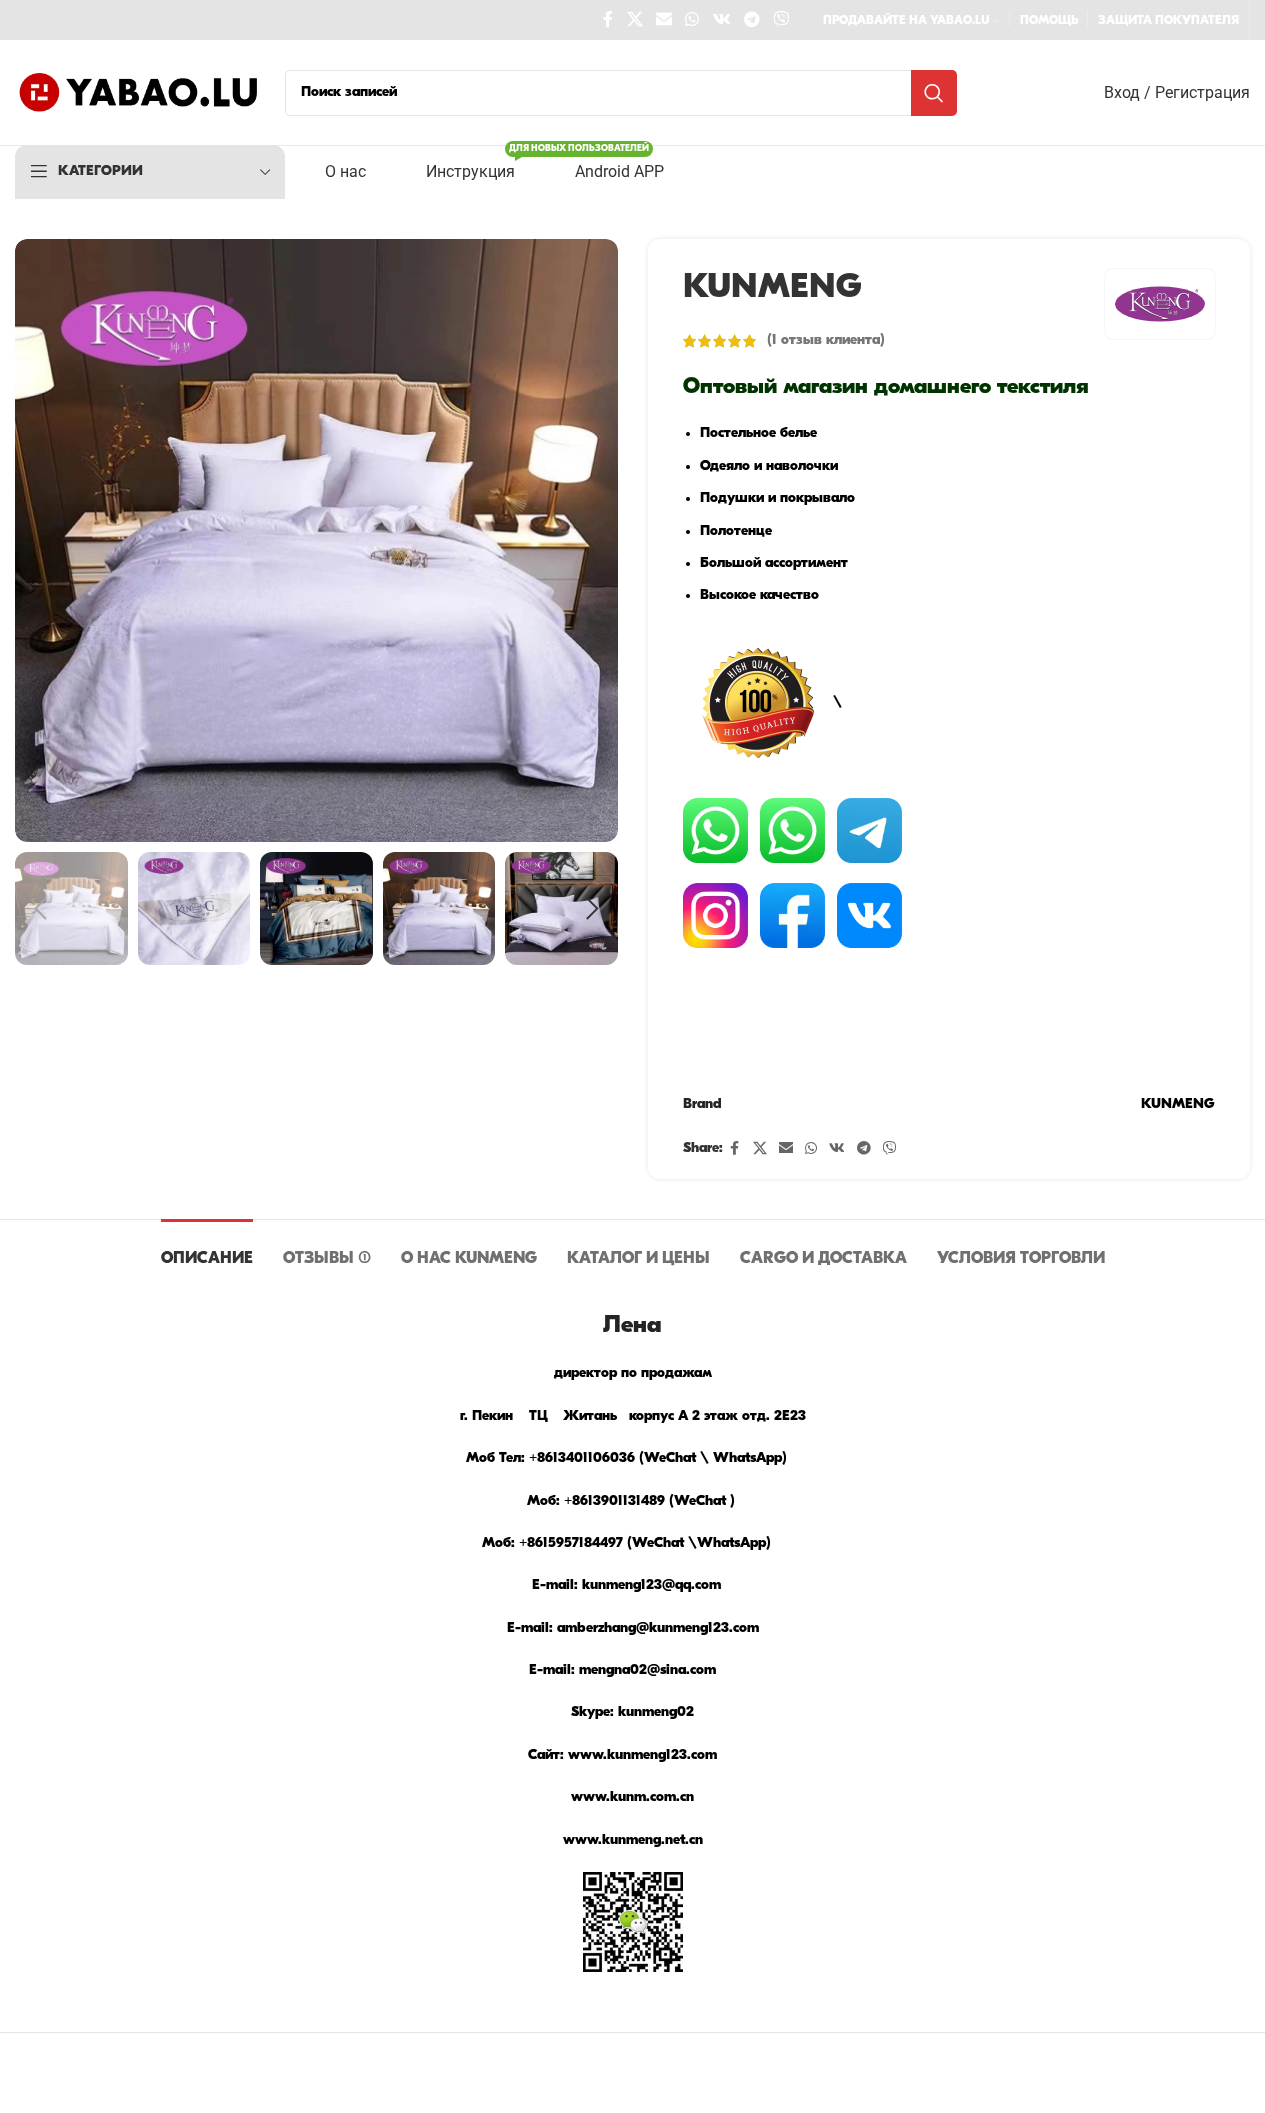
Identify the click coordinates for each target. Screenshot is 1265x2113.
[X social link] (634, 20)
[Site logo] (140, 92)
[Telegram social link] (751, 20)
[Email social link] (663, 20)
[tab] (207, 1249)
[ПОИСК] (934, 93)
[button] (40, 909)
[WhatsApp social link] (692, 20)
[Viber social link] (781, 20)
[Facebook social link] (608, 20)
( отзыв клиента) (826, 340)
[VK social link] (721, 20)
